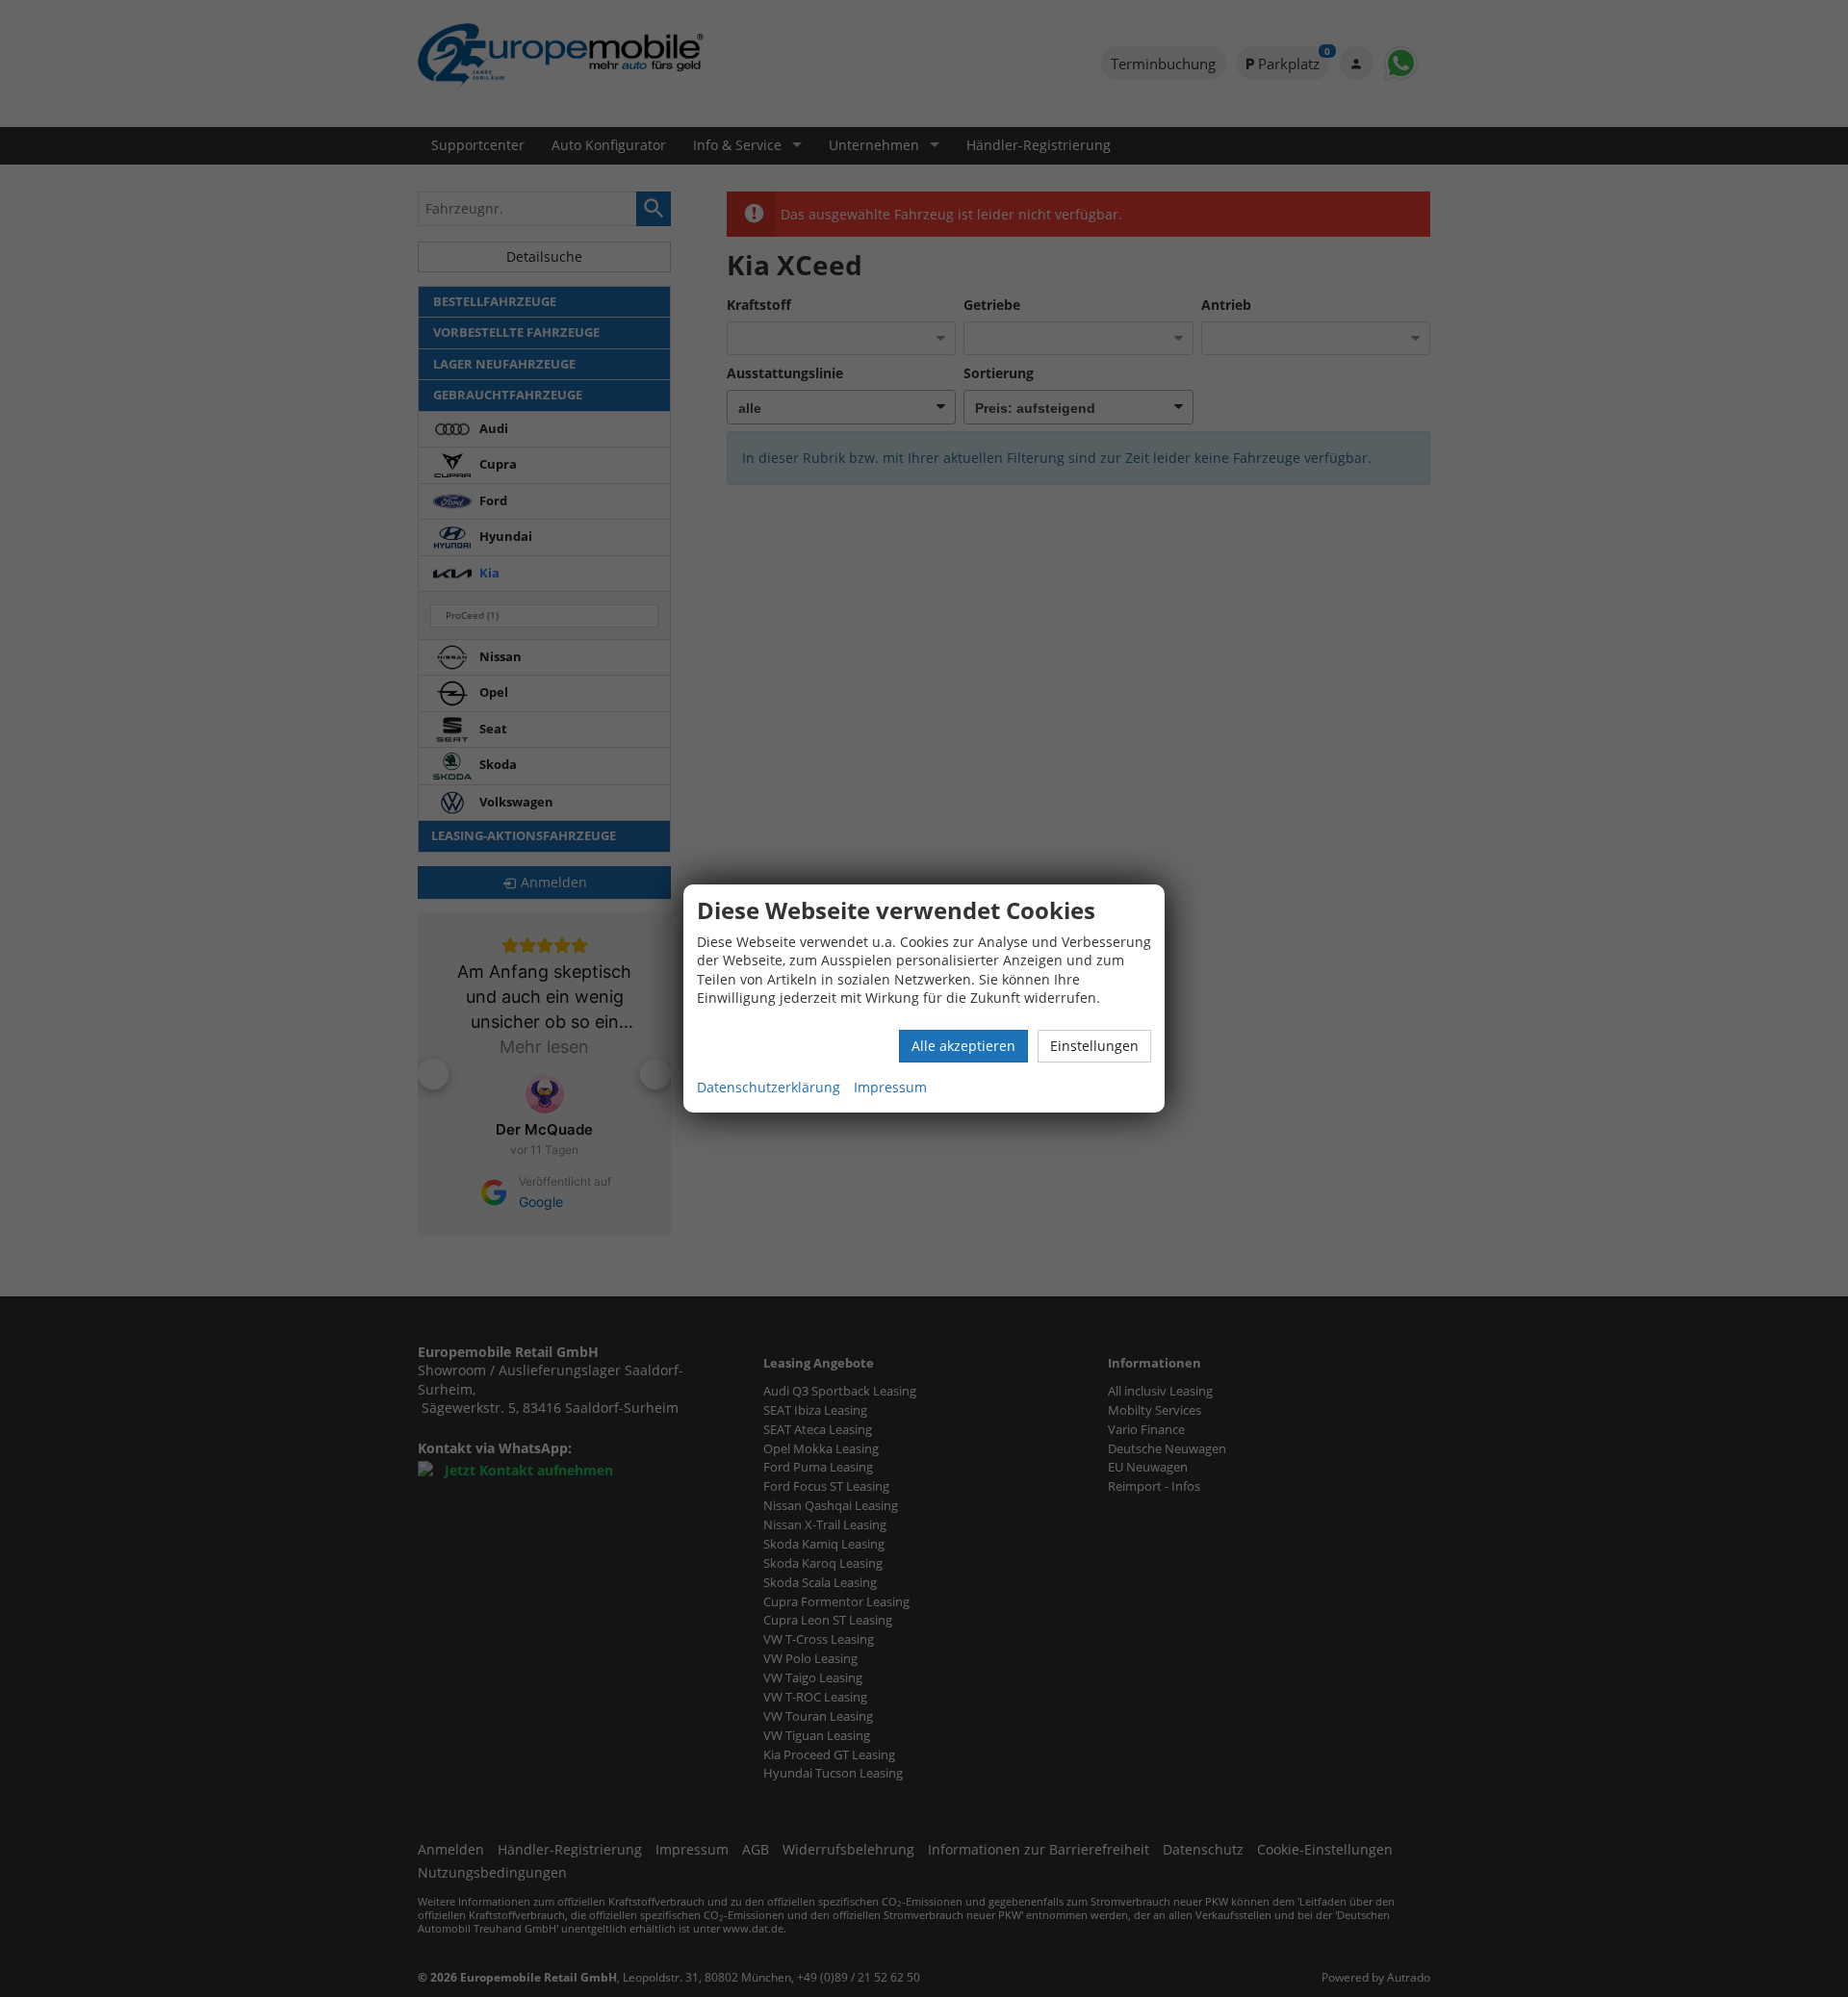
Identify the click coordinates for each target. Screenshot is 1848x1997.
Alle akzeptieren (963, 1046)
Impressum (890, 1087)
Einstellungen (1094, 1046)
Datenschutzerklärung (769, 1087)
